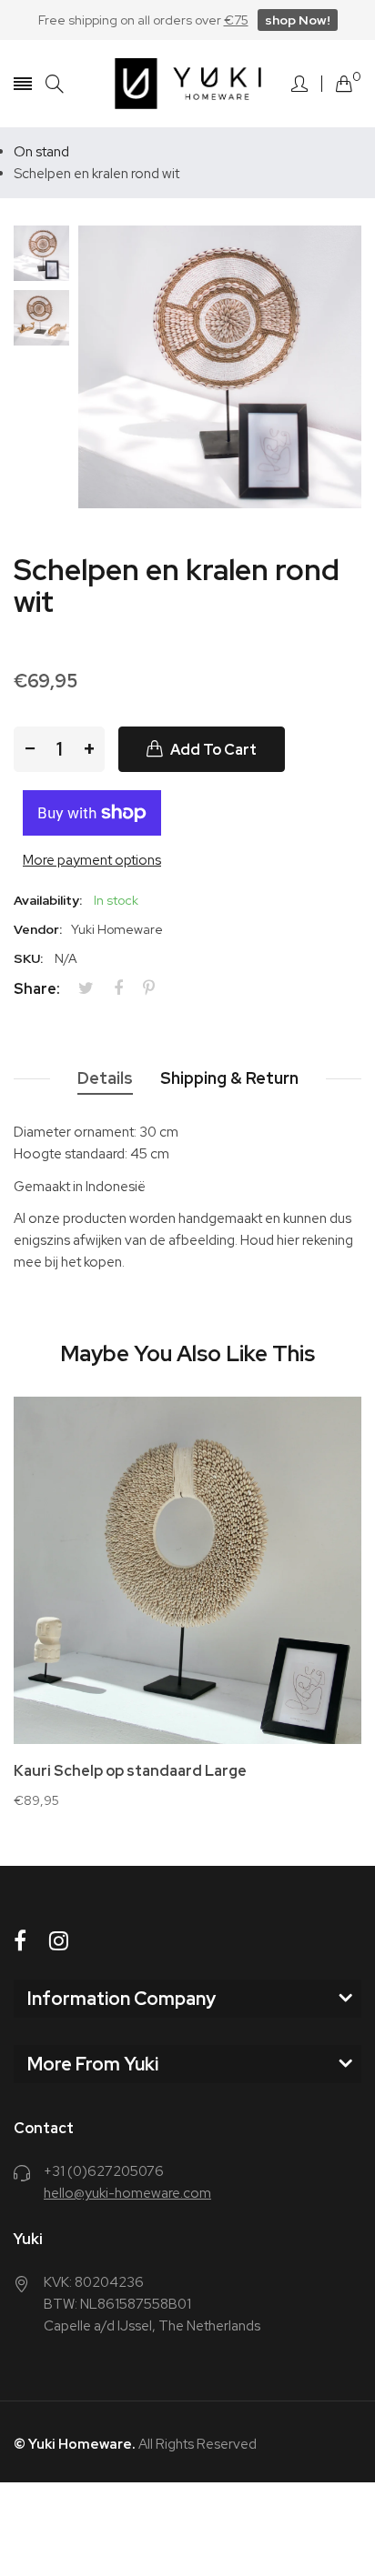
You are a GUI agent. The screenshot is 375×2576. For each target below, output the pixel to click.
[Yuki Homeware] (188, 84)
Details (105, 1078)
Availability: (48, 900)
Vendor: (38, 929)
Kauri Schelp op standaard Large (130, 1771)
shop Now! (298, 20)
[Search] (55, 84)
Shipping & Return (229, 1078)
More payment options (92, 860)
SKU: (28, 958)
